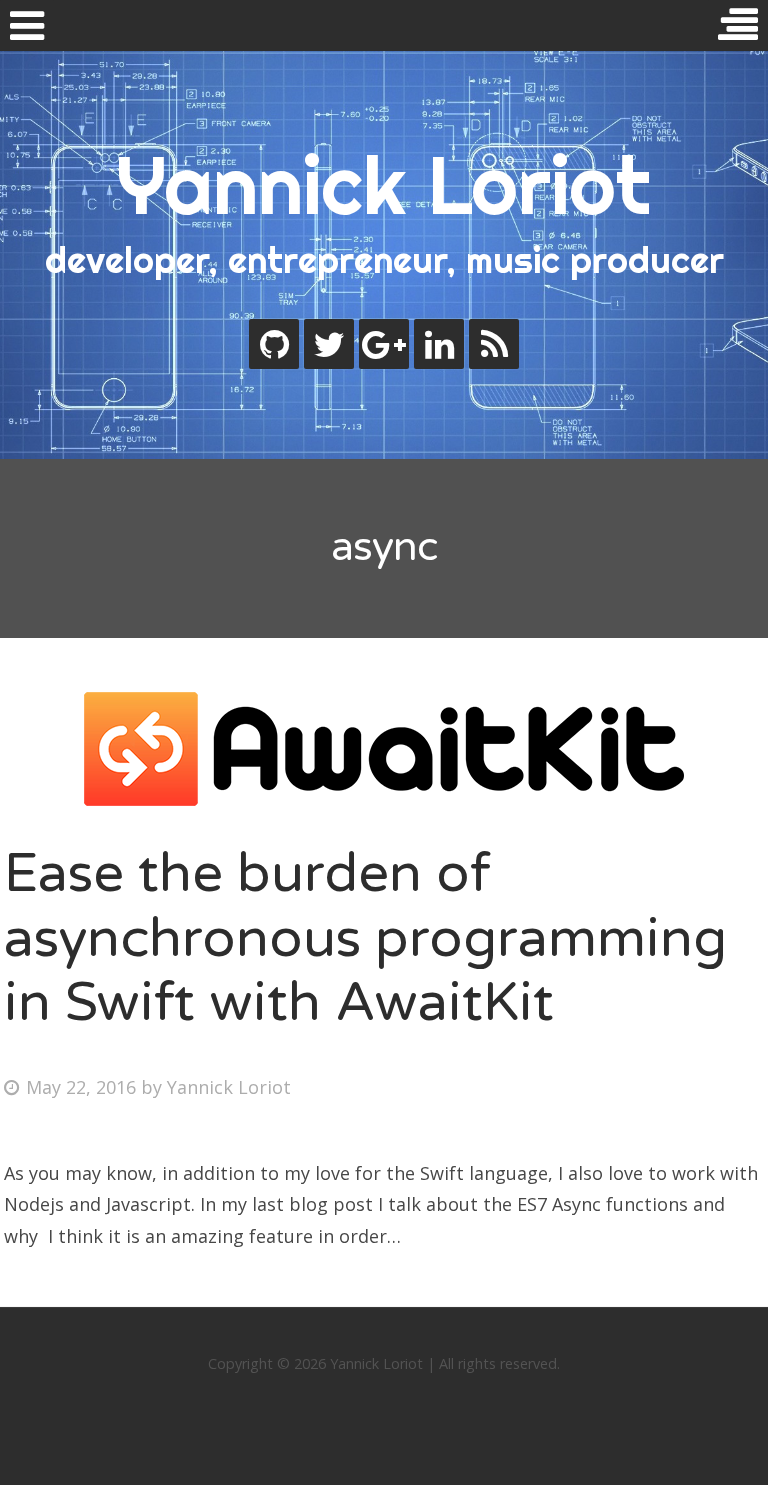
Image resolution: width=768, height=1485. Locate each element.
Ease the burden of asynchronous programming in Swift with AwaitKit (365, 938)
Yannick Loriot (384, 185)
